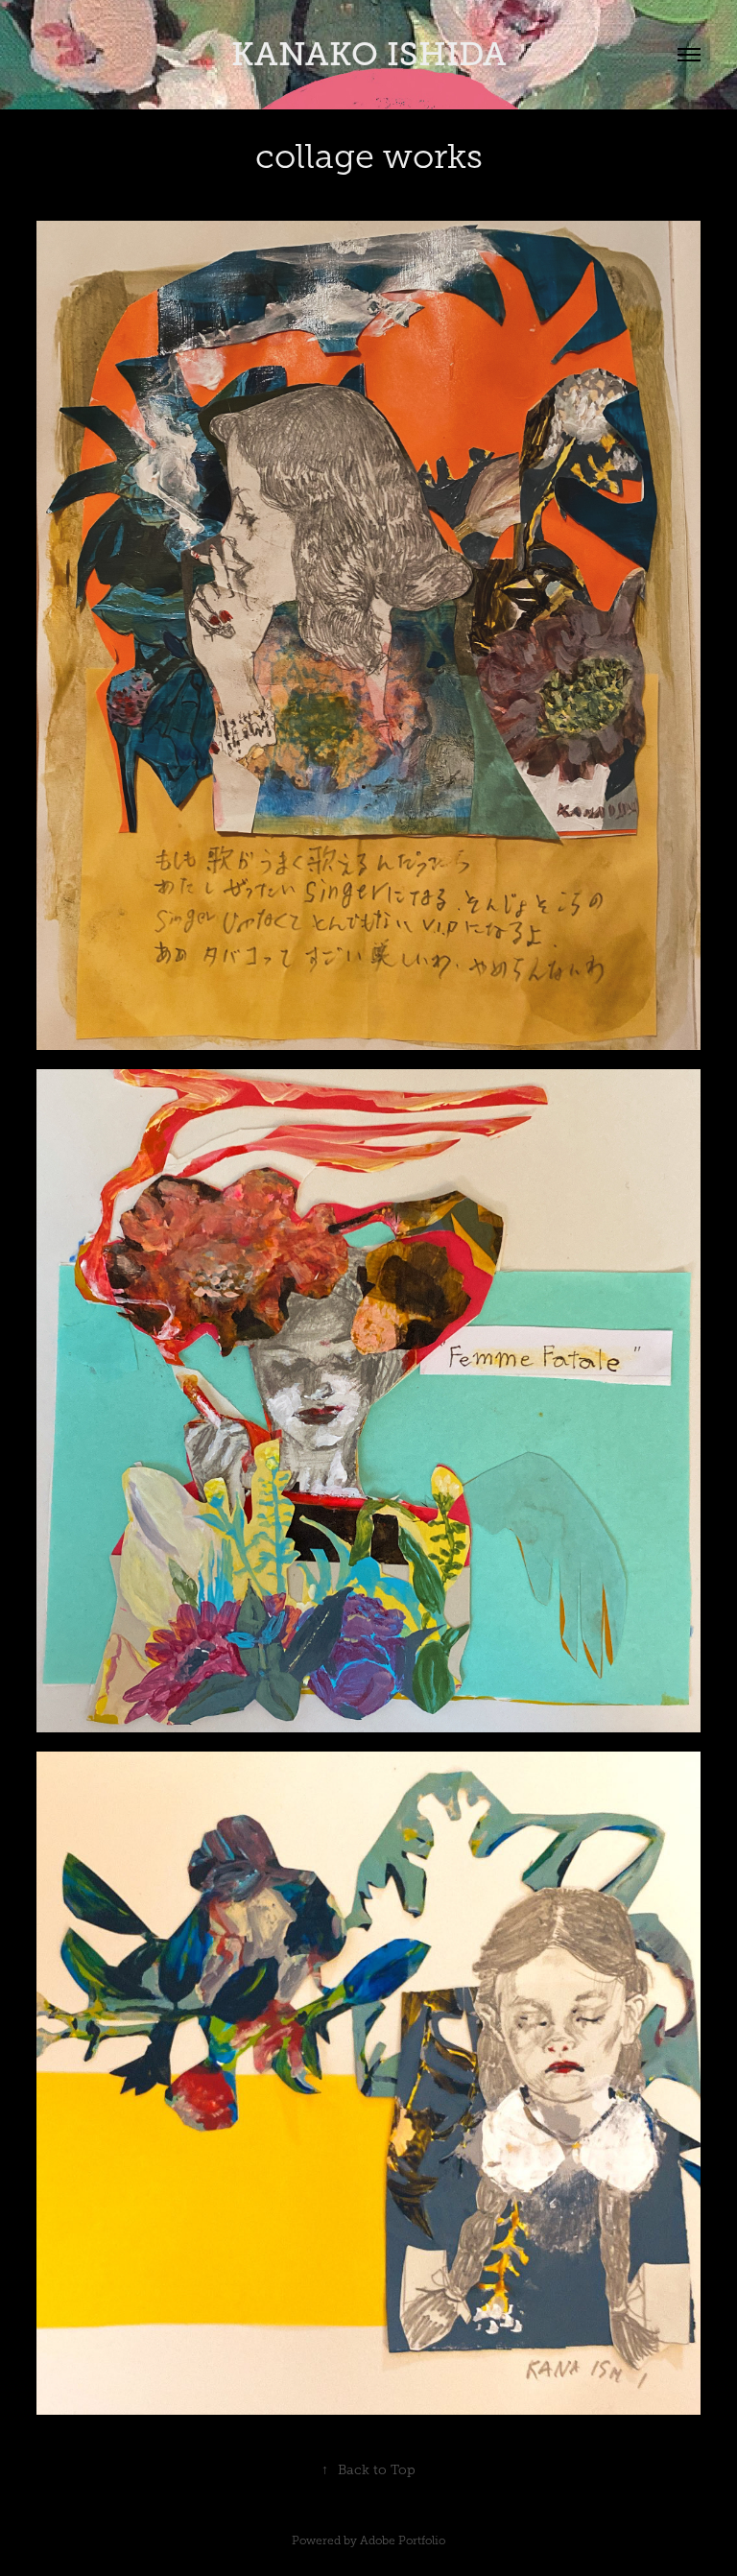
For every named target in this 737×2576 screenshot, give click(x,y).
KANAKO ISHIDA (369, 54)
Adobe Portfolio (403, 2540)
